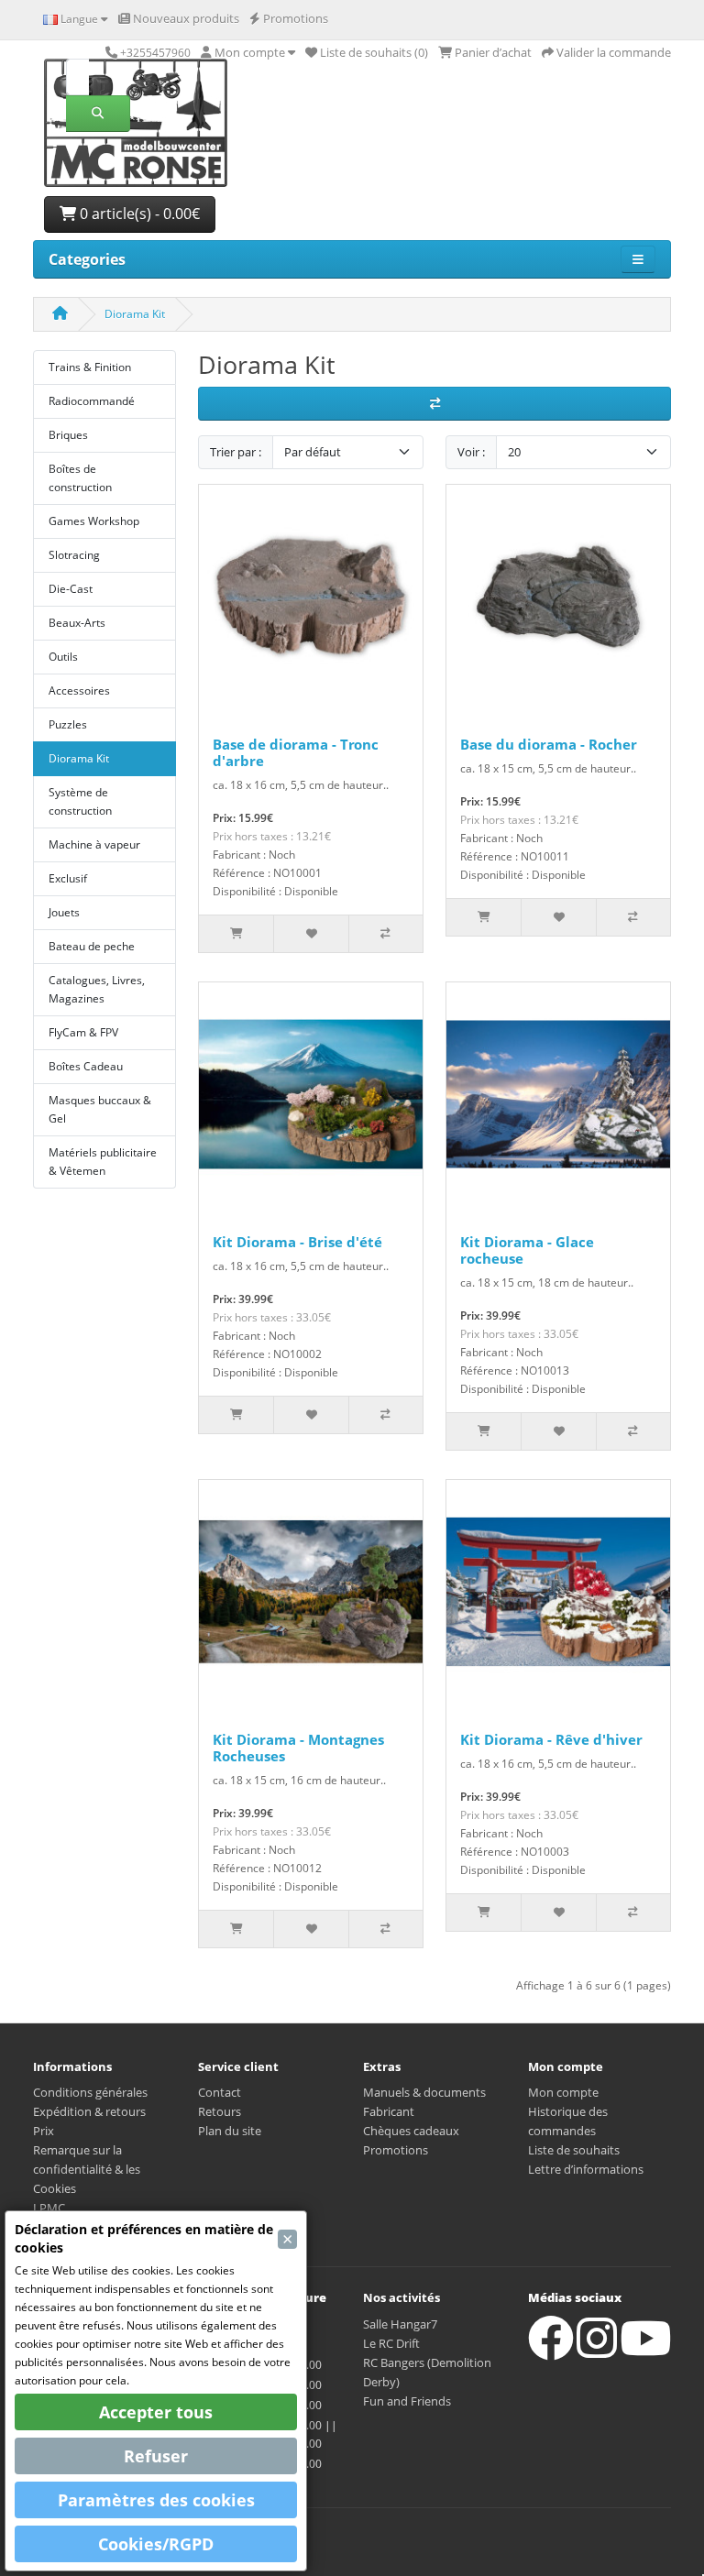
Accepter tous (156, 2412)
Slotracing (74, 555)
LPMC (49, 2208)
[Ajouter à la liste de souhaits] (310, 934)
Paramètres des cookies (156, 2500)
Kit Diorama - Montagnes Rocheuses (298, 1748)
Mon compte (563, 2092)
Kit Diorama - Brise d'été (297, 1242)
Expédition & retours (89, 2111)
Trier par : (236, 452)
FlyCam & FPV (83, 1032)
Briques (68, 435)
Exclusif (68, 878)
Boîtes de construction (80, 478)
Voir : (471, 452)
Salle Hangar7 (400, 2324)
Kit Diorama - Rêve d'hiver (551, 1739)
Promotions (396, 2150)
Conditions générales (90, 2092)
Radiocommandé (92, 401)
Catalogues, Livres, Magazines (97, 989)
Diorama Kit (135, 314)
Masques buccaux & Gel (100, 1109)
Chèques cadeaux (411, 2131)
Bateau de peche (92, 946)
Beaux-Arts (77, 623)
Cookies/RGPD (156, 2544)
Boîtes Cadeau (86, 1066)
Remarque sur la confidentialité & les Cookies (87, 2169)
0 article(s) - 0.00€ (138, 214)
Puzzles (68, 724)
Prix (44, 2131)
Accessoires (79, 691)
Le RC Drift (391, 2343)
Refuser (156, 2456)
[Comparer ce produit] (385, 934)
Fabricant (389, 2111)
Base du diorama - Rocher (549, 744)
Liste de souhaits (574, 2150)
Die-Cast (71, 589)
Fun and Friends (407, 2401)
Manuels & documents (424, 2092)
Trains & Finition (90, 367)
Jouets (64, 912)
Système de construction (80, 801)
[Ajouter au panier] (236, 934)
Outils (63, 657)
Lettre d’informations (586, 2169)
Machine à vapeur (94, 844)
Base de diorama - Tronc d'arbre (296, 752)
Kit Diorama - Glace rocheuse (527, 1250)
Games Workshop (94, 521)
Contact (220, 2092)
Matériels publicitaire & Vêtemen (103, 1162)
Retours (220, 2111)
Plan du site (230, 2131)
